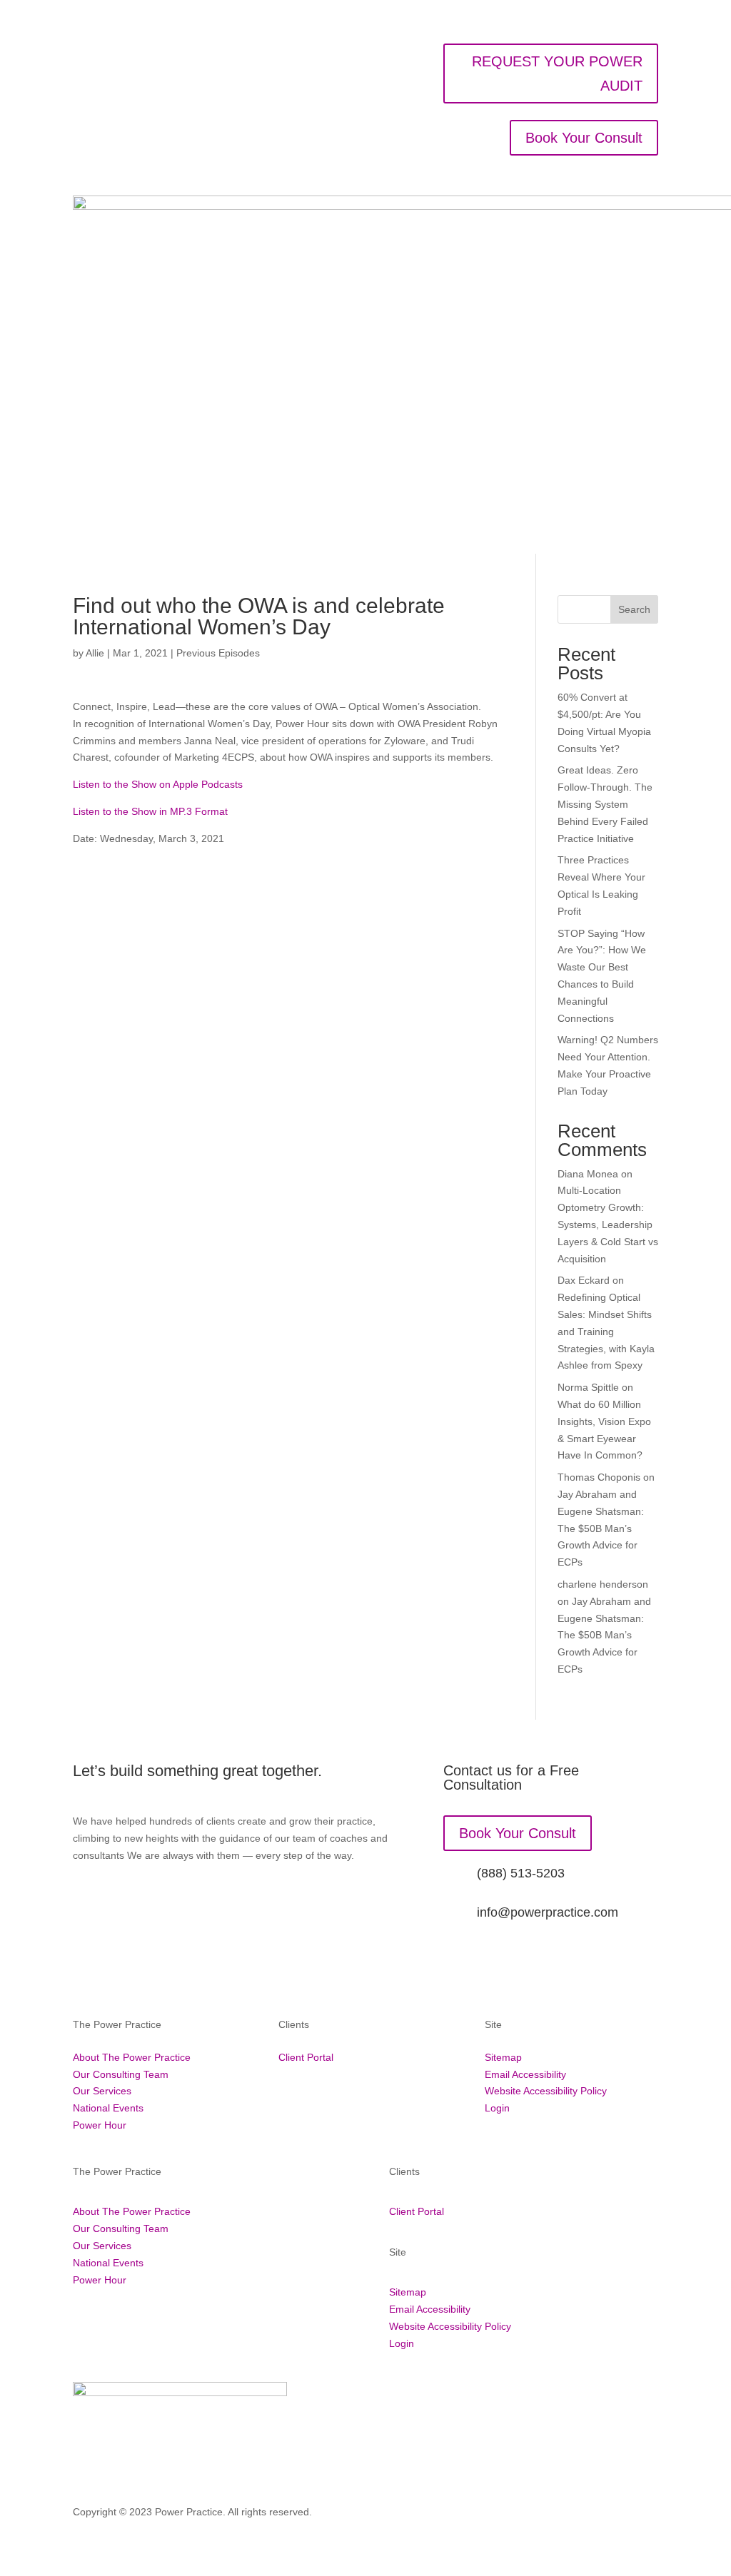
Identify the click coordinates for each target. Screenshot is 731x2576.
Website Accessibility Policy (546, 2091)
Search (634, 609)
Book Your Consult (584, 138)
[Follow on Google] (618, 2515)
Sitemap (503, 2057)
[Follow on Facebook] (475, 2515)
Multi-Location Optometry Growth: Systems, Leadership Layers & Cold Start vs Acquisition (608, 1224)
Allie (95, 653)
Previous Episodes (218, 653)
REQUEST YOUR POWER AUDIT (557, 73)
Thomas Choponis (599, 1477)
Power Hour (100, 2125)
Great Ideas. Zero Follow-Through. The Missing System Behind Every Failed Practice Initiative (605, 804)
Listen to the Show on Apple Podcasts (158, 784)
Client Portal (306, 2057)
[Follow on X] (533, 2515)
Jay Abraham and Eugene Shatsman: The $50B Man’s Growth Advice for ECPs (601, 1528)
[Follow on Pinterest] (590, 2515)
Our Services (102, 2091)
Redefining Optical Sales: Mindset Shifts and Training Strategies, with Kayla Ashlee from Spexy (606, 1331)
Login (497, 2108)
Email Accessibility (525, 2074)
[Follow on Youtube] (647, 2515)
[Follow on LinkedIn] (561, 2515)
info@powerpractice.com (548, 1912)
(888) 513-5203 (521, 1873)
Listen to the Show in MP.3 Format (150, 811)
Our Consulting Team (121, 2074)
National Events (108, 2108)
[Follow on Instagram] (504, 2515)
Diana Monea (588, 1174)
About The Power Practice (132, 2057)
